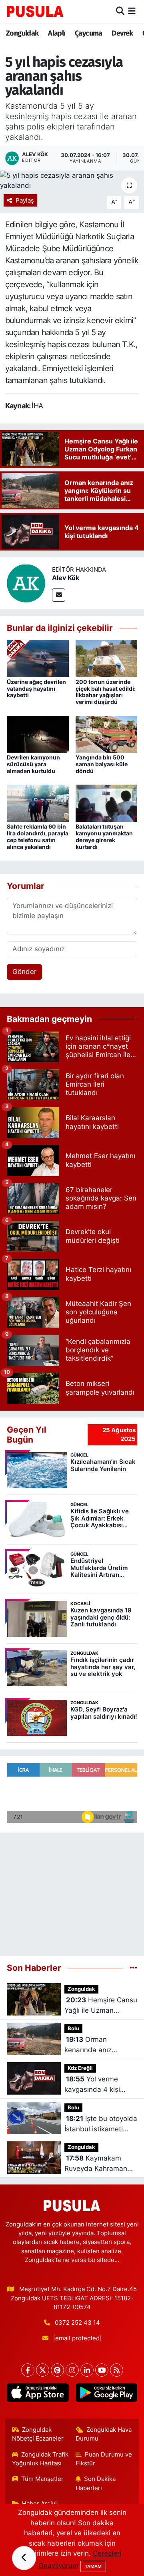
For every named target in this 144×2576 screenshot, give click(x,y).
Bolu (73, 2028)
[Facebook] (28, 2370)
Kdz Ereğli (80, 2068)
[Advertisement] (72, 1891)
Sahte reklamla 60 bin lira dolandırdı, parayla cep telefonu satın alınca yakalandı (38, 836)
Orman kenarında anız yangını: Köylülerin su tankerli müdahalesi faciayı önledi (98, 2045)
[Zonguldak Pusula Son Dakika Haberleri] (35, 11)
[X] (43, 2370)
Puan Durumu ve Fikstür (104, 2459)
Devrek (122, 33)
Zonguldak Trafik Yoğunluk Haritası (40, 2459)
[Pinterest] (57, 2370)
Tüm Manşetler (42, 2479)
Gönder (24, 972)
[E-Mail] (59, 595)
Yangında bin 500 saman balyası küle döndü (102, 764)
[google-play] (106, 2394)
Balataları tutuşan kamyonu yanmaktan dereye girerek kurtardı (104, 836)
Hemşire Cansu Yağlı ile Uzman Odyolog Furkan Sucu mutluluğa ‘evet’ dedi (101, 2006)
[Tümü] (133, 1968)
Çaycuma (89, 33)
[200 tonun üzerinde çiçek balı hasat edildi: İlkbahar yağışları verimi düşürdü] (107, 658)
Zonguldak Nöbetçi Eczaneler (38, 2434)
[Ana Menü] (132, 11)
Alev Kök (66, 578)
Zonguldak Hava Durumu (104, 2434)
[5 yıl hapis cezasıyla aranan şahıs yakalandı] (72, 181)
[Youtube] (102, 2370)
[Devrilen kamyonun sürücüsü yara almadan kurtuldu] (38, 733)
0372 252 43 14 (77, 2323)
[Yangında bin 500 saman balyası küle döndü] (107, 733)
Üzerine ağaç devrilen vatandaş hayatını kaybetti (36, 689)
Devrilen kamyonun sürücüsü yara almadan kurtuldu (33, 764)
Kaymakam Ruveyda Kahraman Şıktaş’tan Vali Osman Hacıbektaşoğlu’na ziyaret (99, 2164)
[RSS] (117, 2370)
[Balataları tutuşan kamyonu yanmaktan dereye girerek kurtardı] (107, 803)
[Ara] (120, 11)
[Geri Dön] (24, 2558)
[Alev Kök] (26, 583)
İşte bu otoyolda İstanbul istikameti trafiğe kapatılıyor (101, 2124)
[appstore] (38, 2394)
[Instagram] (72, 2370)
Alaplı (57, 33)
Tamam (93, 2566)
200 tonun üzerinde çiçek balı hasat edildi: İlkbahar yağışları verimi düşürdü (106, 692)
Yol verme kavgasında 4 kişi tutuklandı (92, 2085)
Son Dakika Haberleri (96, 2483)
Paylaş (25, 201)
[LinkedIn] (87, 2370)
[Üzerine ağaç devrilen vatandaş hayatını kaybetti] (38, 658)
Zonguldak (22, 33)
